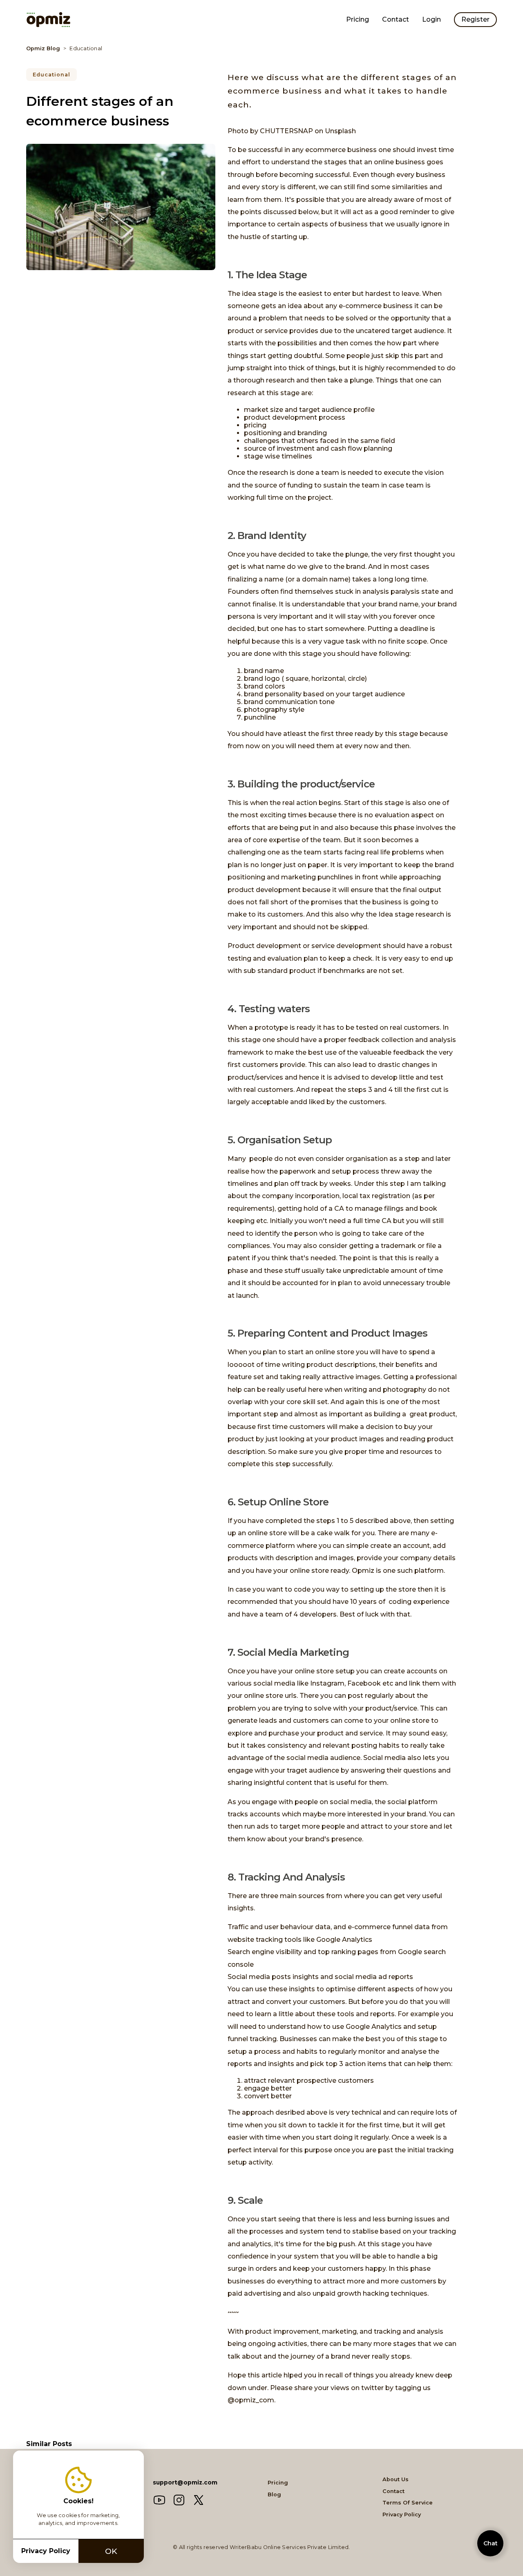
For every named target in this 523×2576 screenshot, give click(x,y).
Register (475, 19)
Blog (274, 2494)
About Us (396, 2480)
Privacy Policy (402, 2515)
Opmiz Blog (43, 48)
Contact (396, 19)
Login (431, 19)
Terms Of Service (408, 2503)
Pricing (358, 19)
